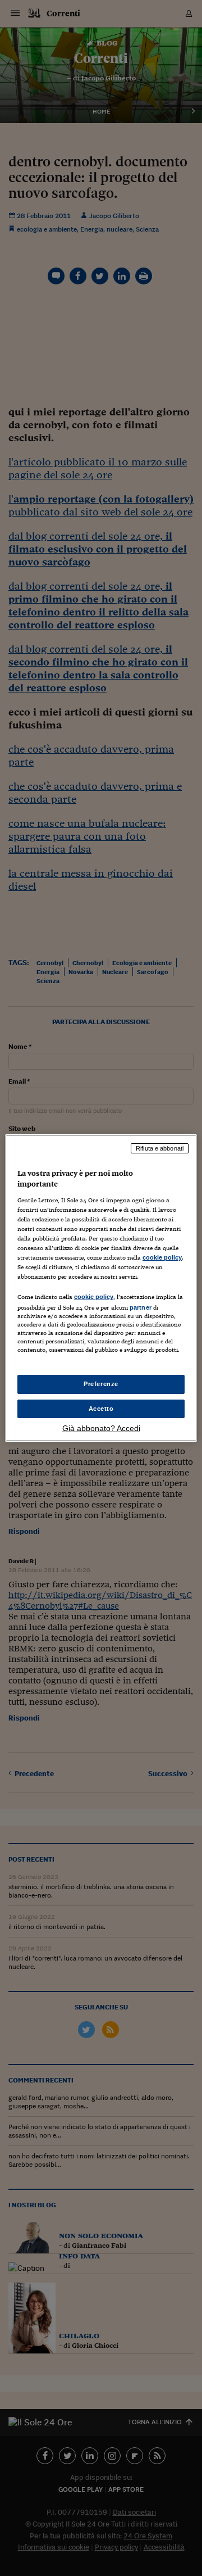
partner (141, 1307)
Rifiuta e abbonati (160, 1148)
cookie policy (162, 1257)
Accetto (101, 1409)
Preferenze (101, 1384)
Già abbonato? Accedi (101, 1428)
